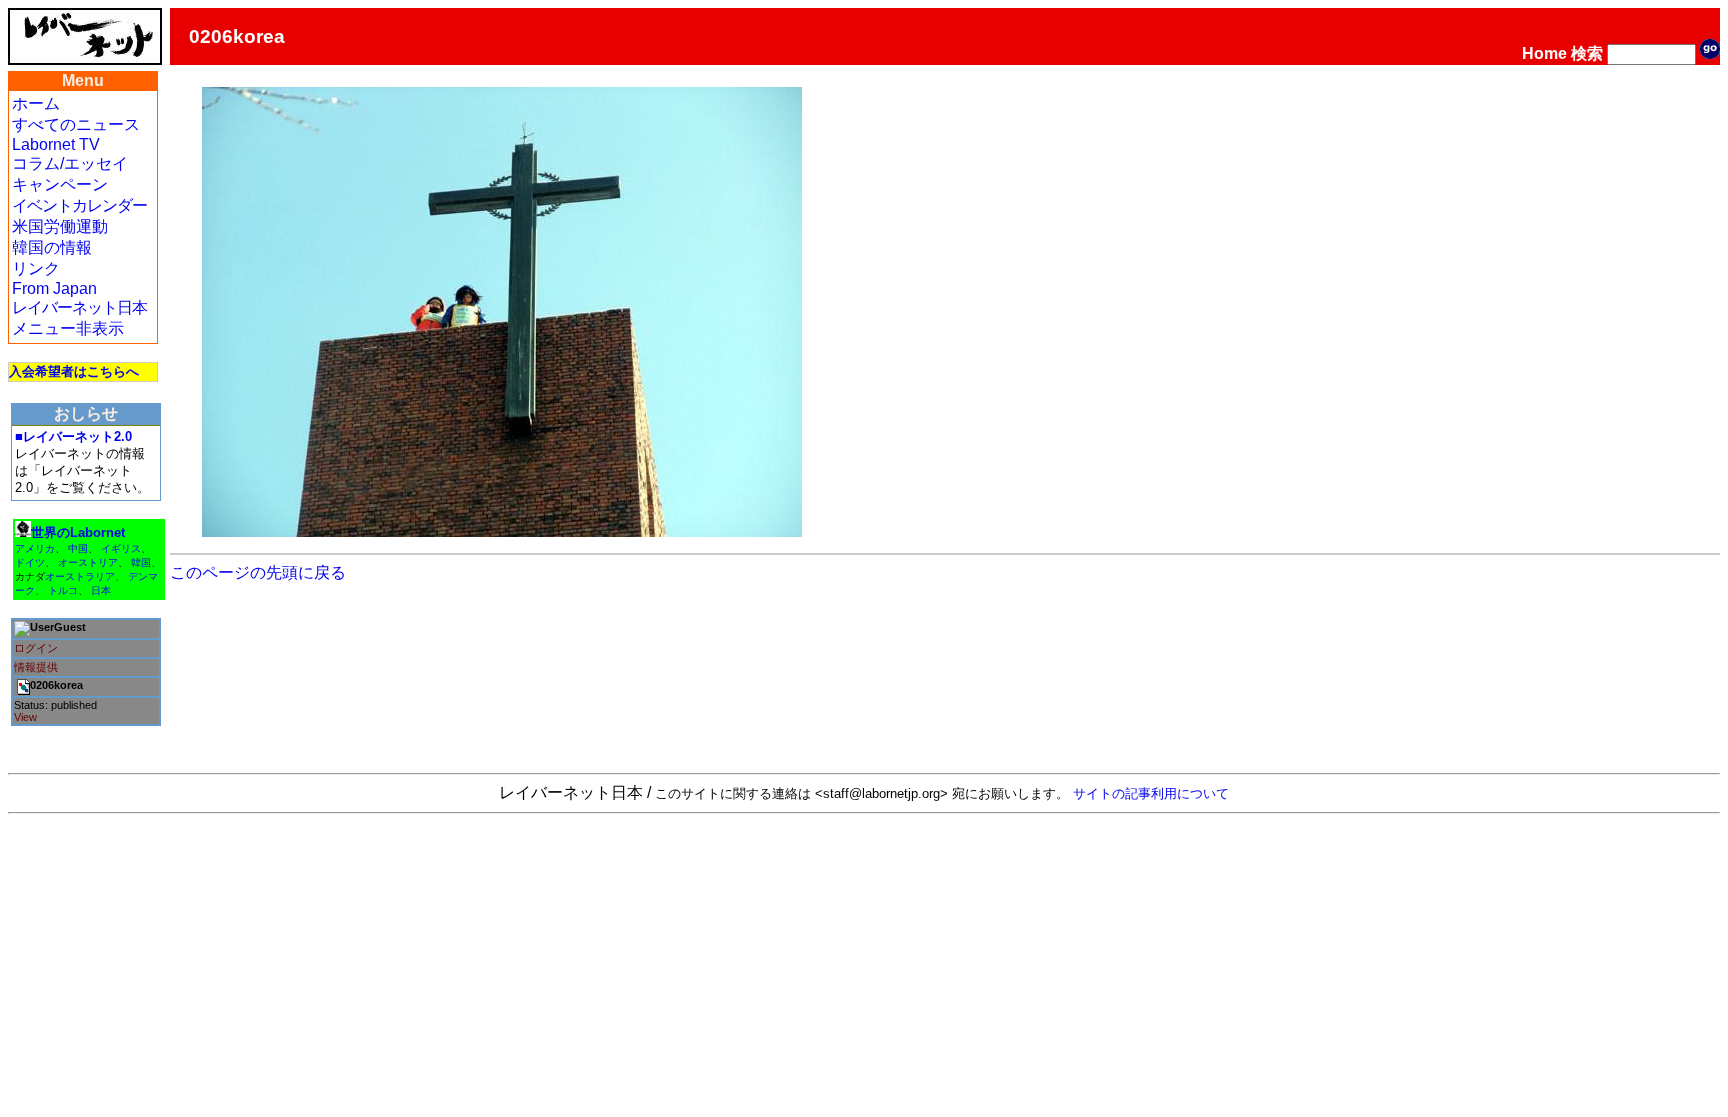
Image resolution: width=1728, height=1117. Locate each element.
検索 (1587, 53)
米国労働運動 (60, 226)
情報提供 (36, 667)
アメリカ (35, 548)
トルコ (63, 590)
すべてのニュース (76, 124)
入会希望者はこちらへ (74, 371)
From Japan (54, 288)
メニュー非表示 (68, 328)
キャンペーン (60, 184)
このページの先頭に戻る (258, 572)
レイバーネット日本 (79, 307)
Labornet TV (56, 144)
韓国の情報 (52, 247)
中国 (78, 548)
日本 (101, 590)
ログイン (36, 648)
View (25, 717)
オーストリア (88, 562)
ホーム (36, 103)
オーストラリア (80, 576)
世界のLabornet (78, 532)
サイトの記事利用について (1151, 793)
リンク (36, 268)
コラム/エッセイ (70, 163)
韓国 (141, 562)
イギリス (121, 548)
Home (1544, 53)
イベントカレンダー (79, 205)
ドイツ (30, 562)
